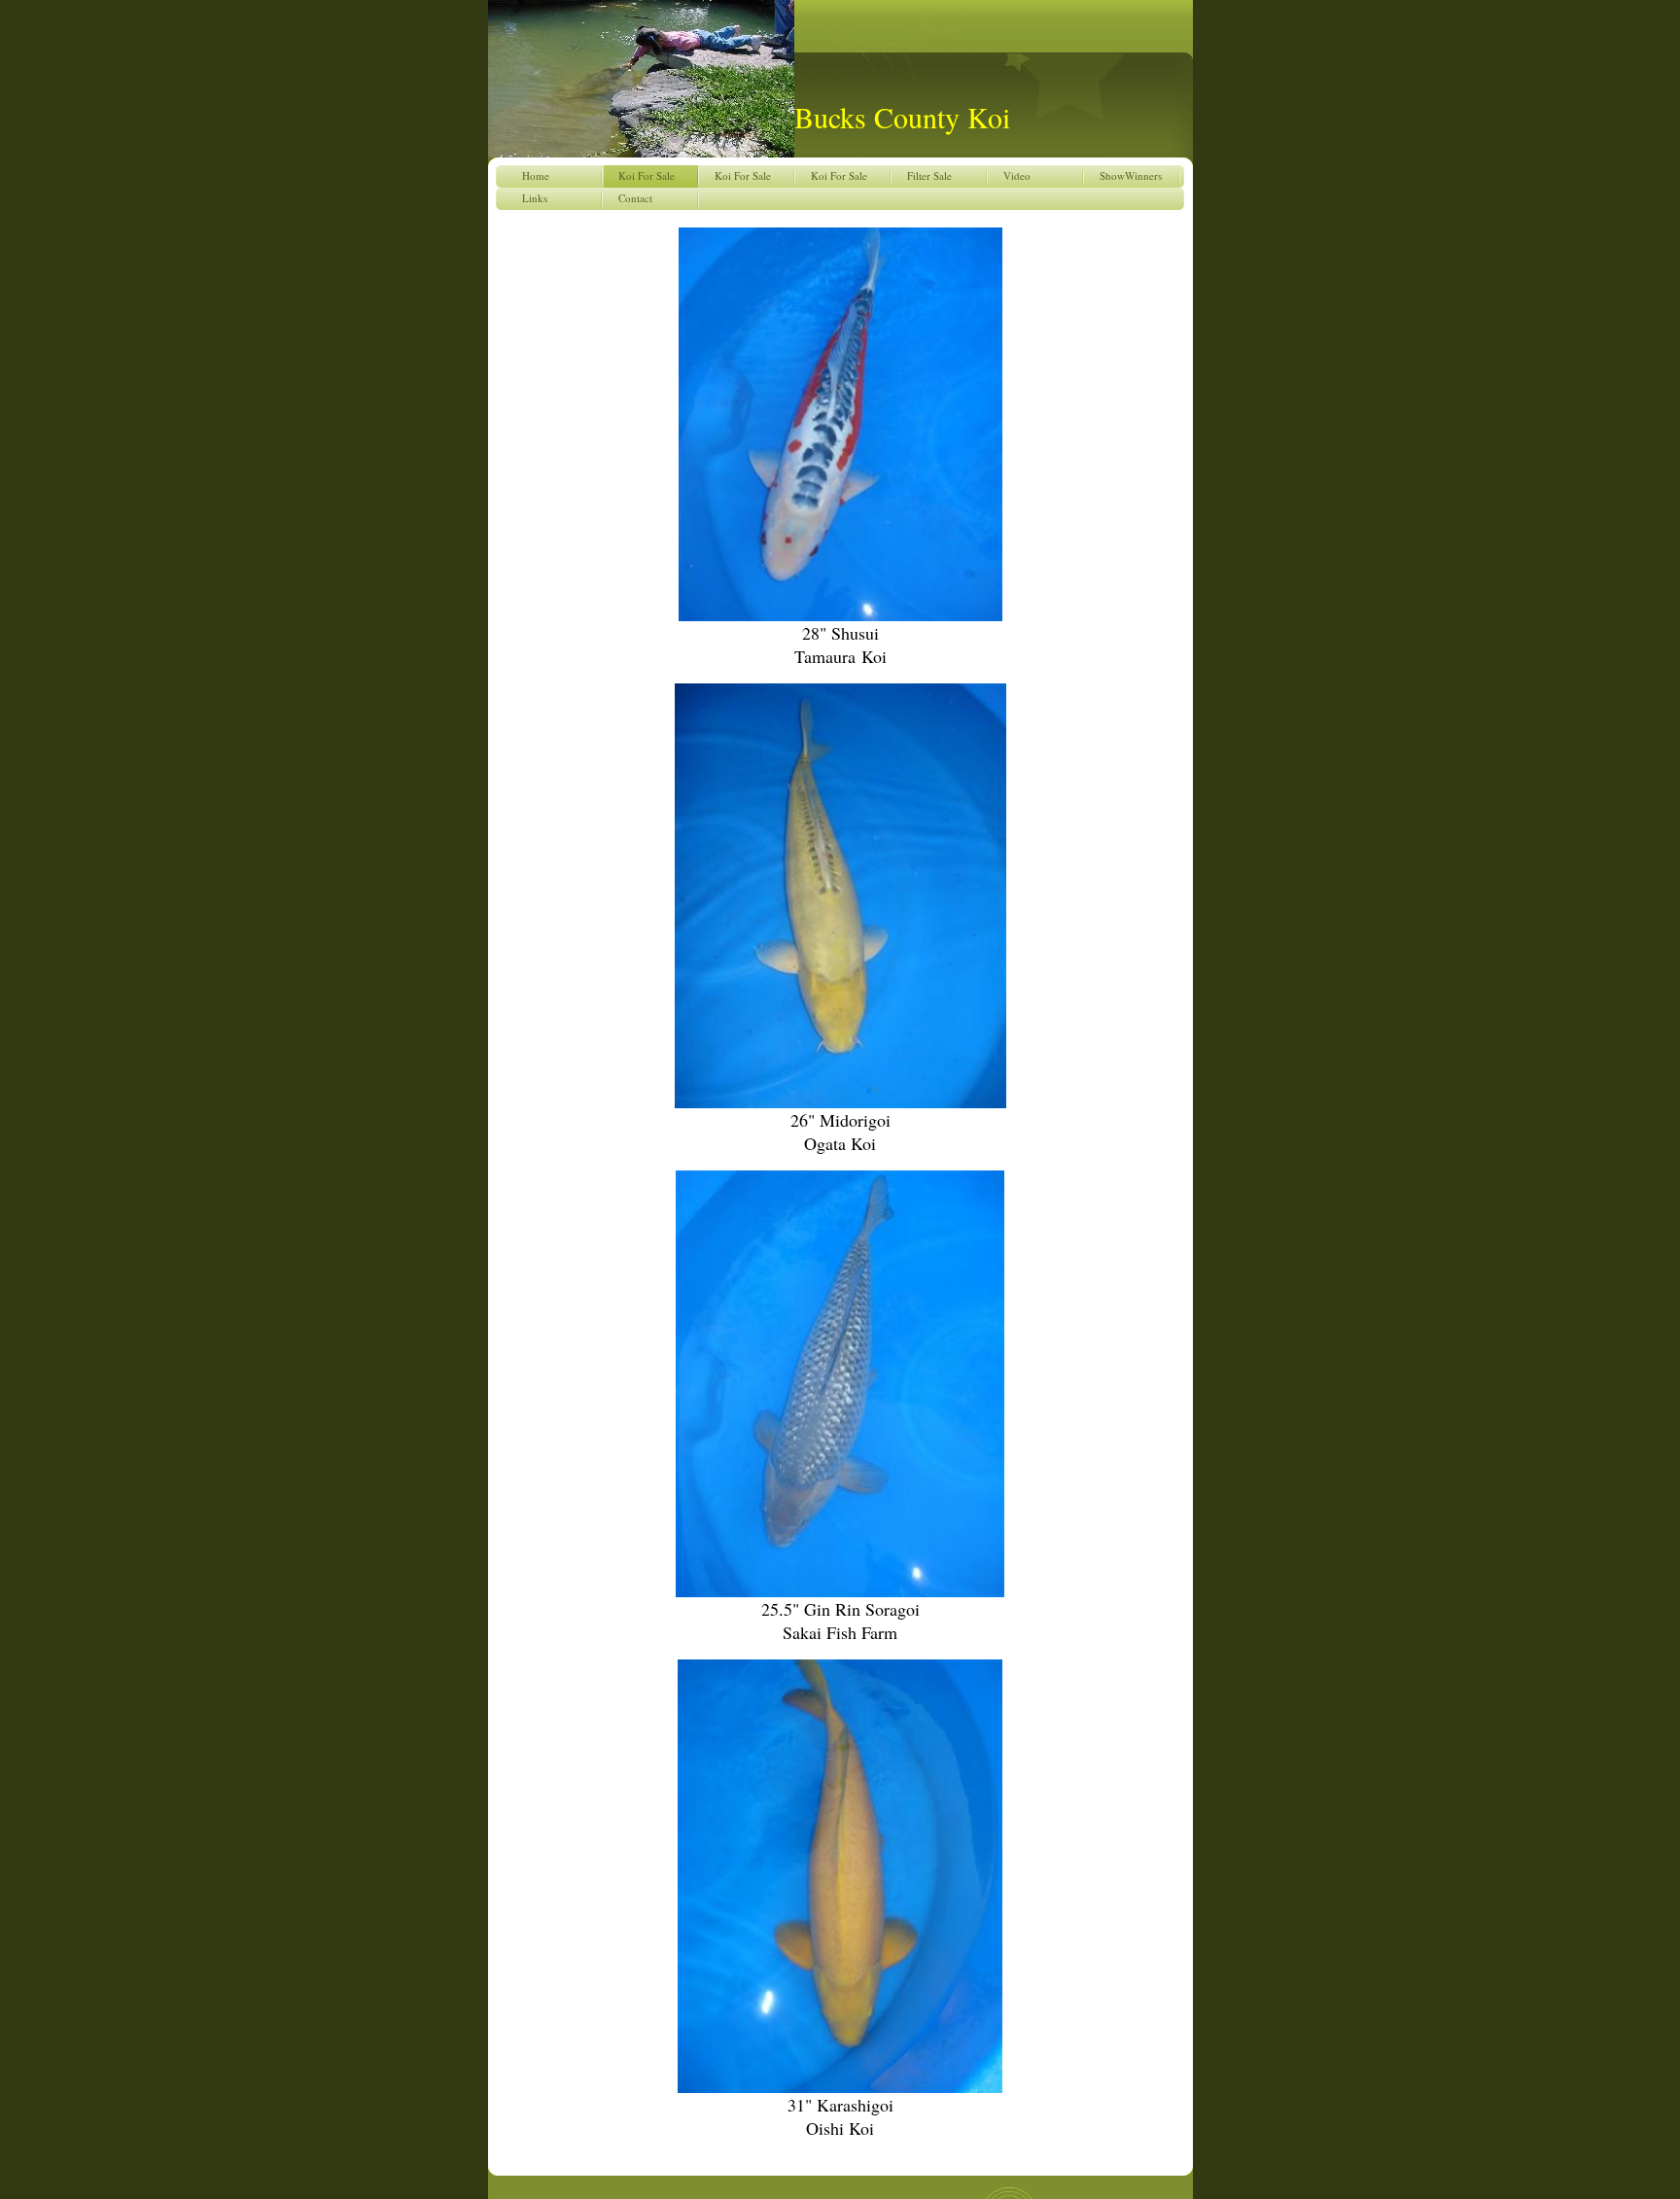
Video (1017, 175)
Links (535, 198)
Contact (635, 198)
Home (536, 175)
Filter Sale (929, 175)
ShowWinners (1131, 175)
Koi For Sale (647, 175)
